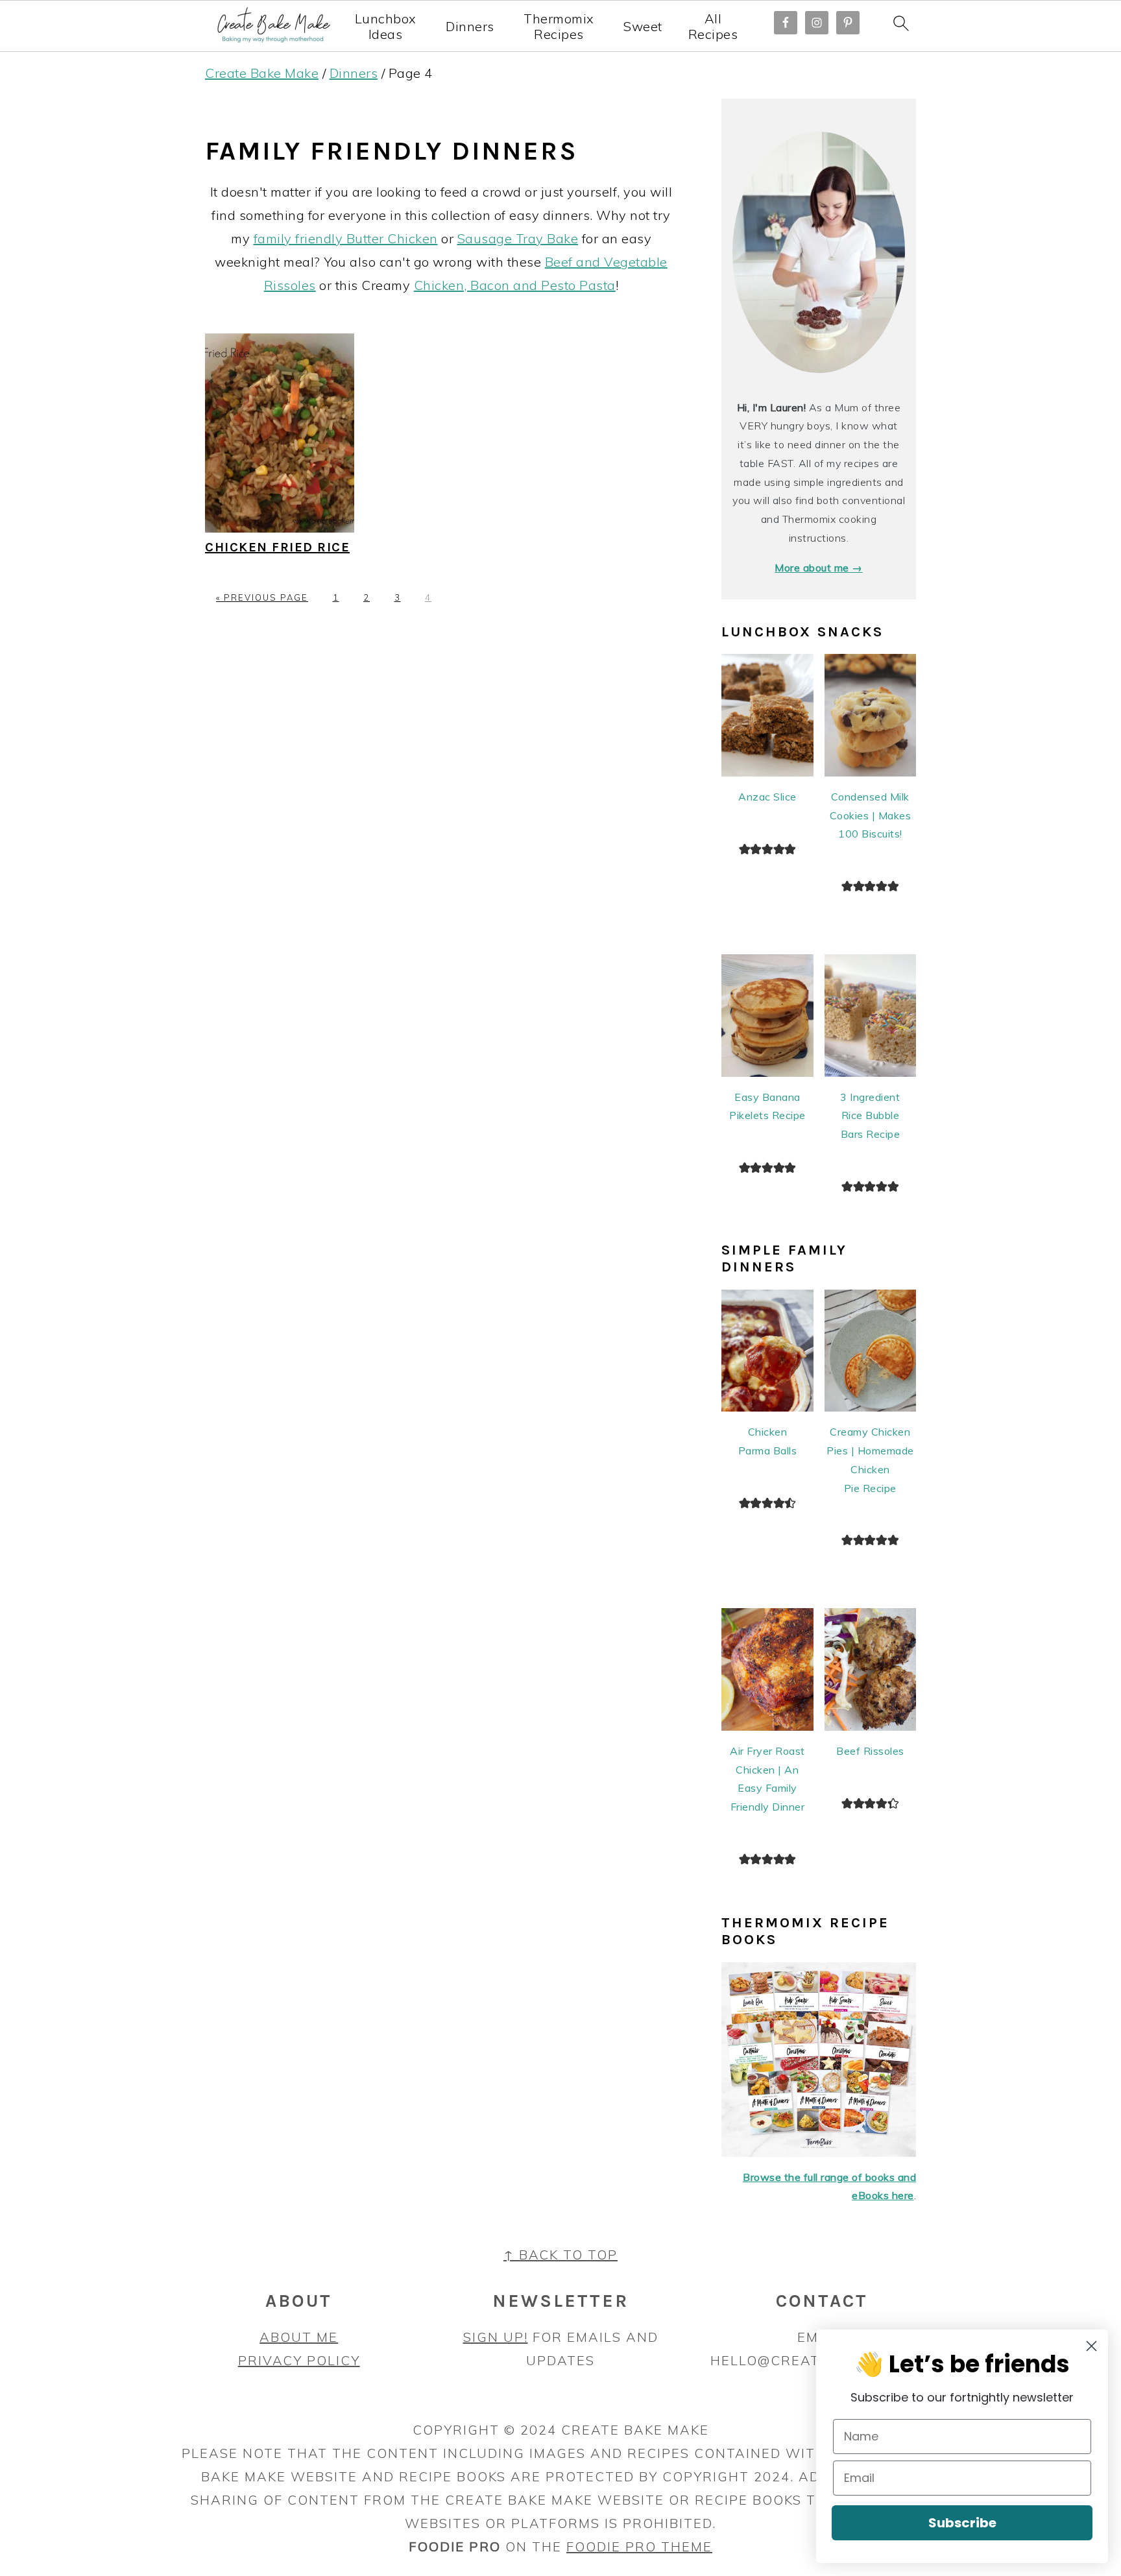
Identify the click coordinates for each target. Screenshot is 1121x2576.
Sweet (643, 27)
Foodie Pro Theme (639, 2546)
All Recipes (713, 27)
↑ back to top (560, 2255)
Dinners (470, 27)
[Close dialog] (1091, 2346)
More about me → (819, 568)
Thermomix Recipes (559, 27)
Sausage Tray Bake (518, 238)
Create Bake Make (262, 73)
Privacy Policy (299, 2360)
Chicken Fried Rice (277, 547)
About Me (299, 2337)
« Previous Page (262, 597)
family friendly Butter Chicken (346, 238)
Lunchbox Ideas (386, 27)
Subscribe (962, 2523)
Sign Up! (496, 2337)
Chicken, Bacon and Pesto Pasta (515, 285)
